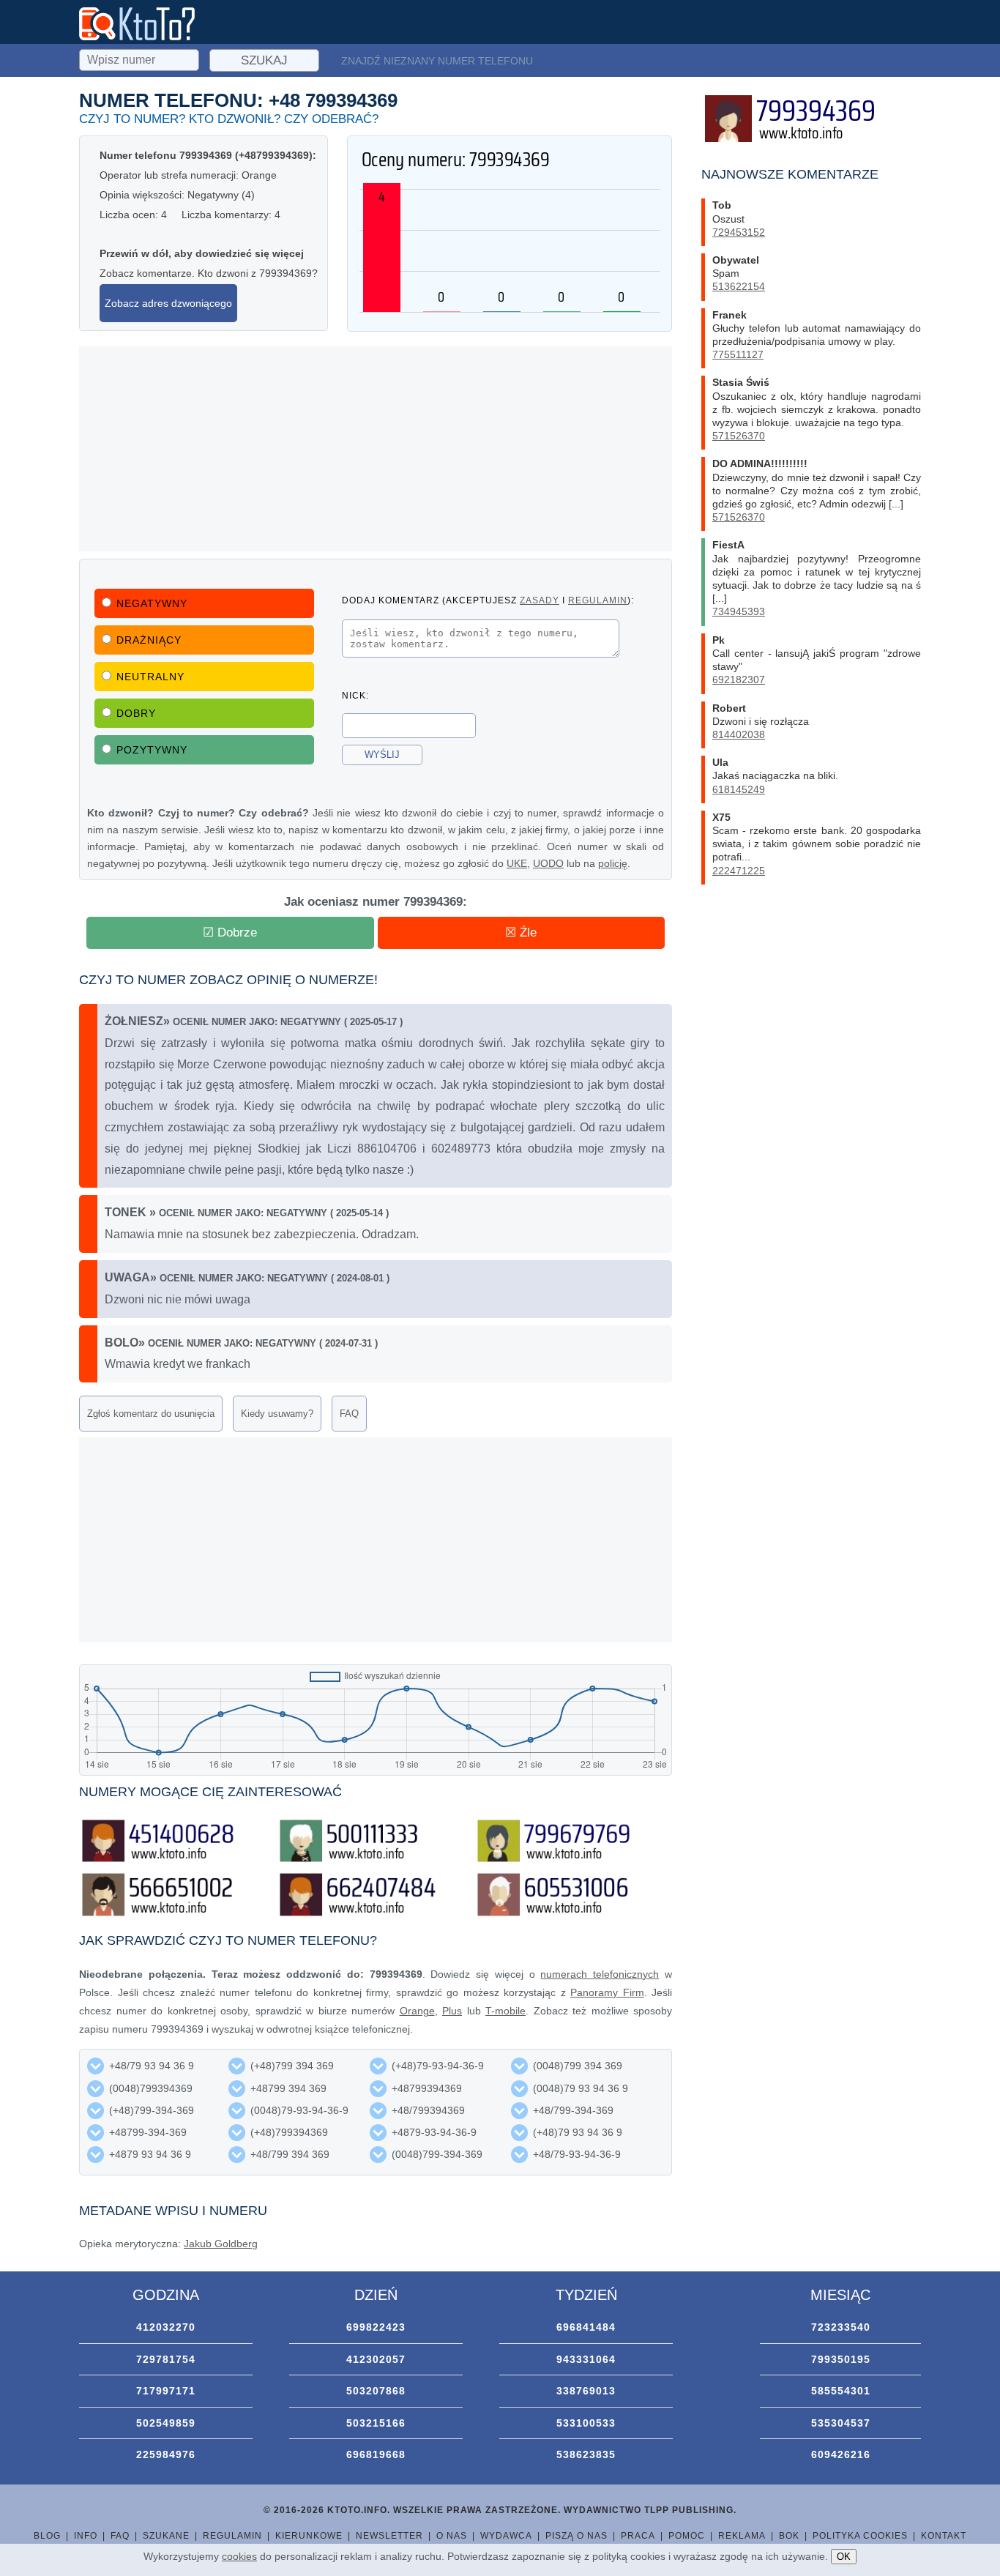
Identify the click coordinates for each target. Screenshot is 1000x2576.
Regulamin (232, 2536)
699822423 (376, 2327)
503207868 (376, 2391)
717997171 (166, 2391)
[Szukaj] (141, 58)
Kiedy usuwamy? (277, 1414)
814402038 (739, 734)
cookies (239, 2556)
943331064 (586, 2359)
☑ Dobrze (230, 933)
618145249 (739, 789)
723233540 (841, 2327)
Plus (452, 2011)
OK (844, 2557)
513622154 (739, 286)
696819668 (376, 2454)
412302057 (376, 2359)
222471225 (739, 871)
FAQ (349, 1414)
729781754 (166, 2359)
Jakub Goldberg (221, 2244)
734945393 (739, 611)
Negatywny (152, 603)
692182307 (739, 680)
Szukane (166, 2536)
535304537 (841, 2423)
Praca (638, 2536)
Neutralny (150, 677)
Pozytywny (152, 750)
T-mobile (505, 2011)
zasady (540, 600)
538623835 (586, 2454)
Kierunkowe (309, 2536)
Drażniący (149, 640)
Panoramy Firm (607, 1992)
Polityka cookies (860, 2536)
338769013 (586, 2391)
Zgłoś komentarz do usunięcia (151, 1414)
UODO (548, 863)
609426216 (841, 2454)
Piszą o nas (577, 2536)
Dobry (136, 713)
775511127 (738, 354)
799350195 (841, 2359)
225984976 (166, 2454)
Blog (47, 2536)
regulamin (598, 600)
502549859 (166, 2423)
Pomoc (687, 2536)
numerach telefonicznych (600, 1974)
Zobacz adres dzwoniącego (168, 303)
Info (86, 2536)
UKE (517, 863)
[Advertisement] (376, 449)
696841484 (586, 2327)
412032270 (166, 2327)
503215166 (376, 2423)
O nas (452, 2536)
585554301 (841, 2391)
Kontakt (944, 2536)
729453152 (739, 232)
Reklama (742, 2536)
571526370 (739, 436)
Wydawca (506, 2536)
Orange (417, 2011)
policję (613, 863)
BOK (789, 2536)
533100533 (586, 2423)
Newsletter (389, 2536)
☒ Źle (521, 933)
